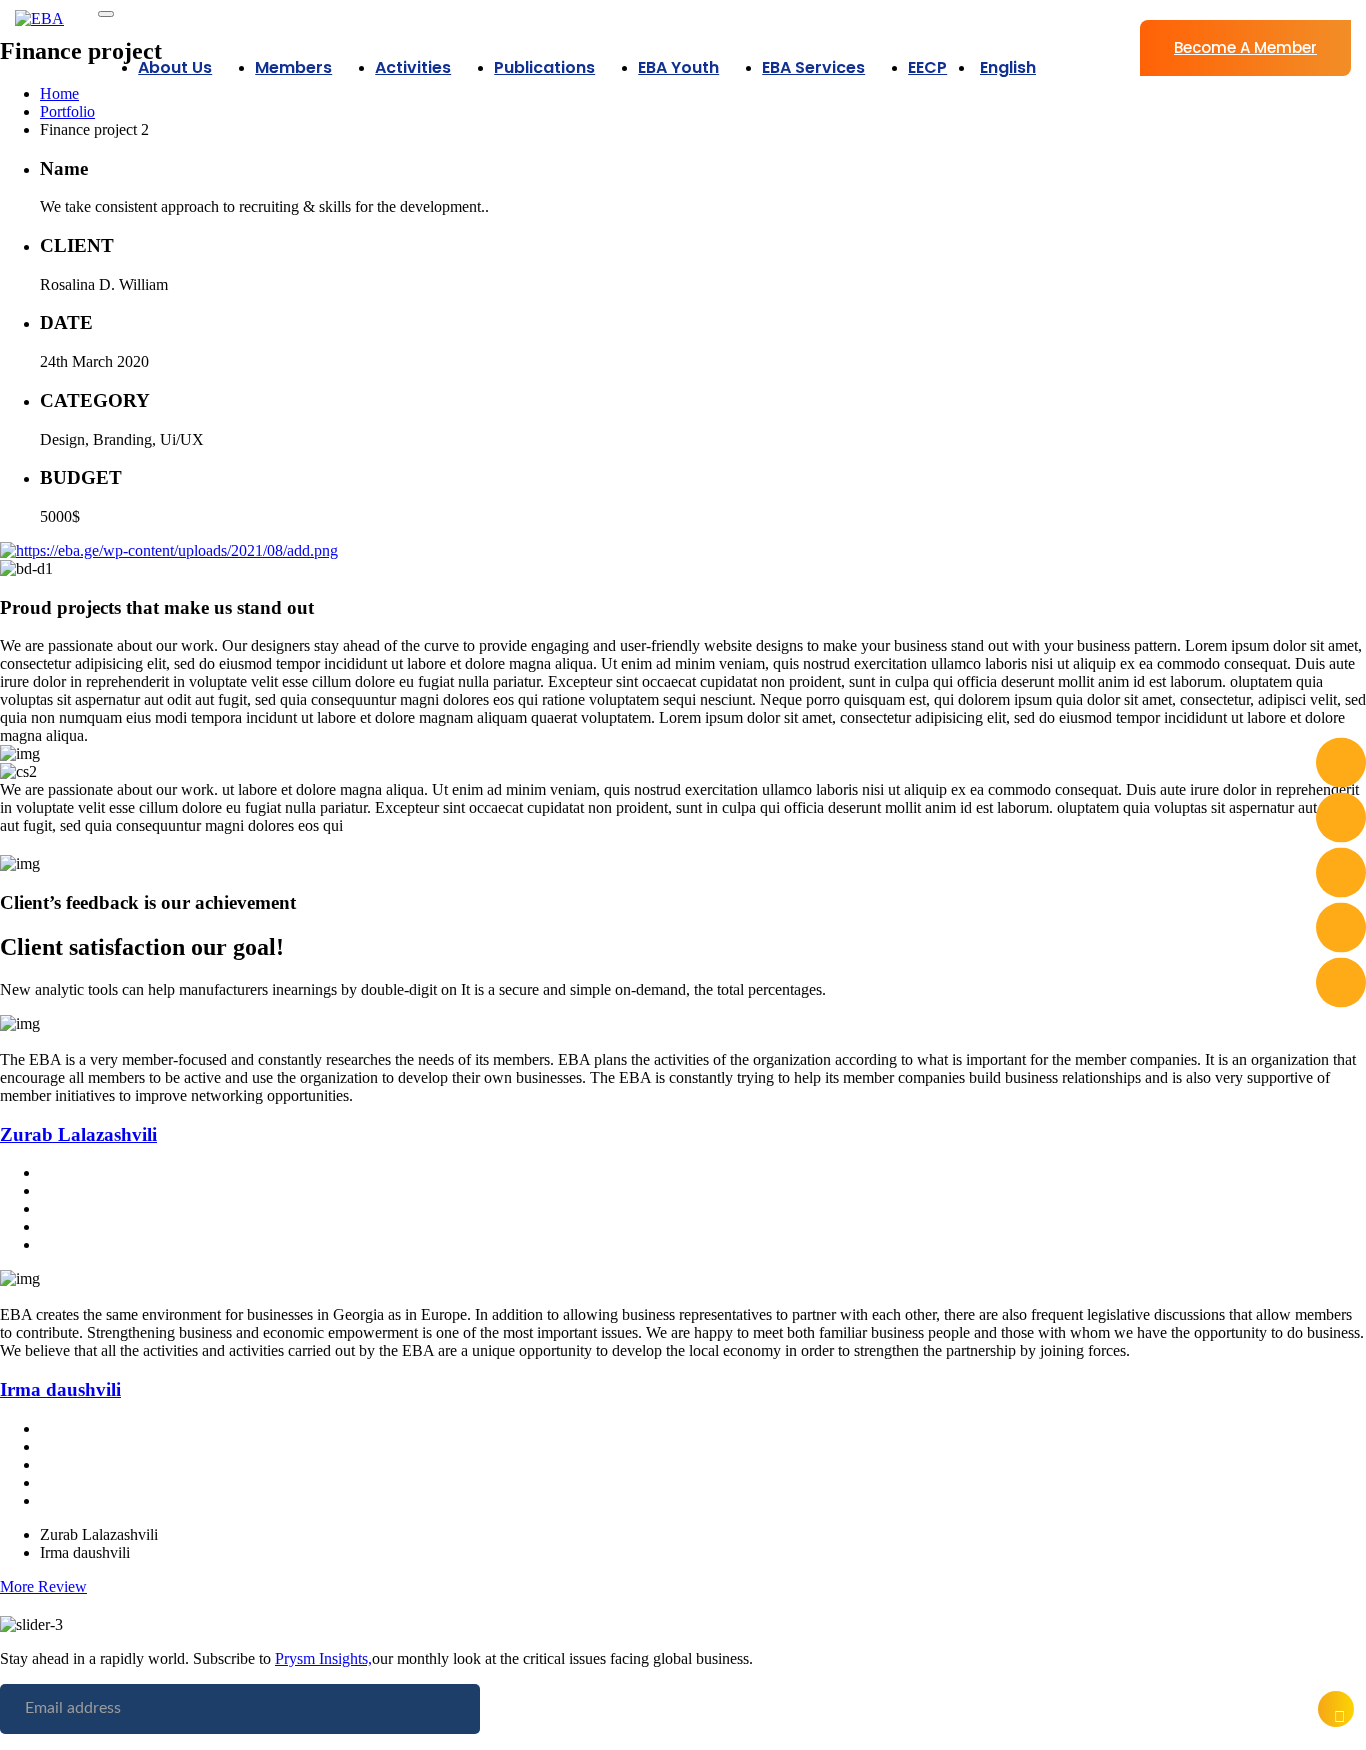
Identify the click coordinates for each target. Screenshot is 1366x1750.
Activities (413, 67)
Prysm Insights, (323, 1658)
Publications (544, 67)
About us (175, 67)
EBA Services (813, 67)
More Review (43, 1586)
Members (293, 67)
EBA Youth (678, 67)
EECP (927, 67)
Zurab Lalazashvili (78, 1134)
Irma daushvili (60, 1389)
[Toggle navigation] (106, 14)
